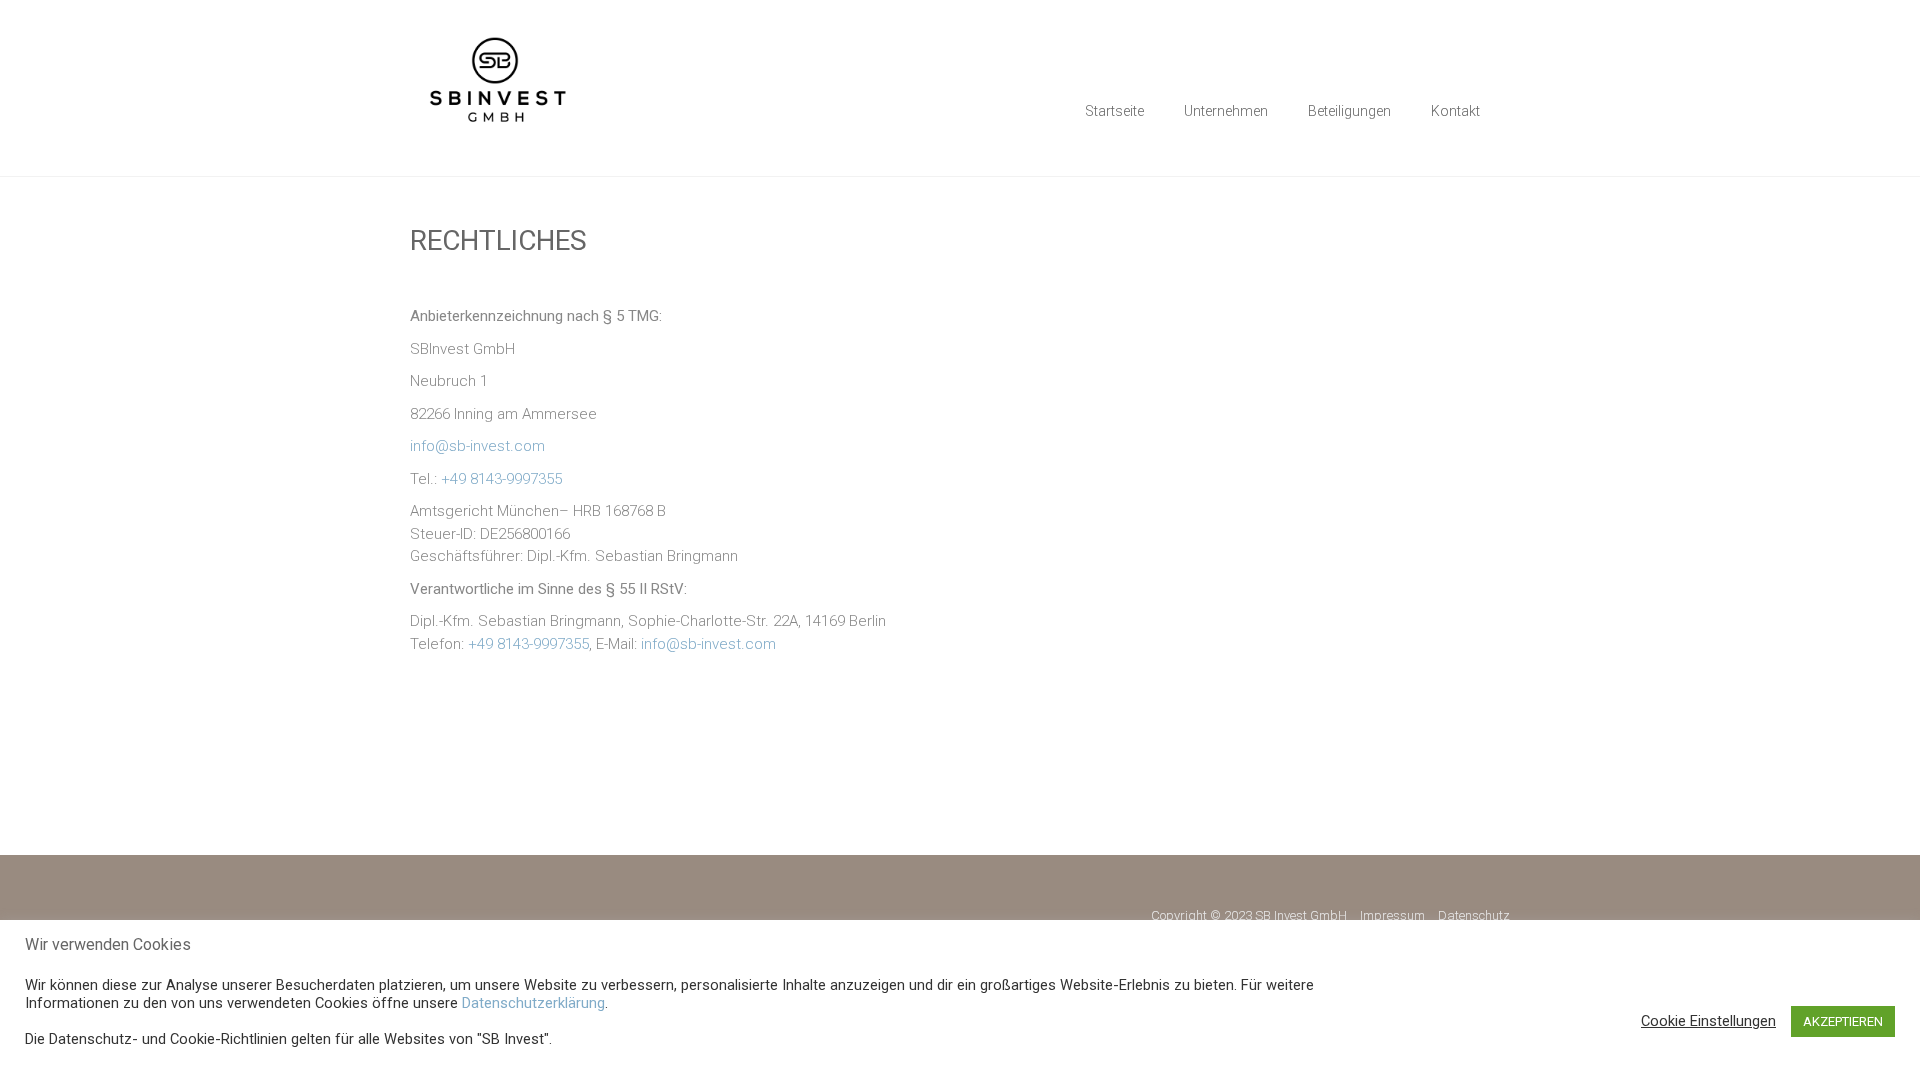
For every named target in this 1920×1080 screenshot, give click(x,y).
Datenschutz (1474, 915)
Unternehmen (1226, 111)
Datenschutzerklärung (533, 1003)
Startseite (1114, 111)
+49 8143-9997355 (501, 479)
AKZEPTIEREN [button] (1843, 1021)
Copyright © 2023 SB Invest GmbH (1249, 915)
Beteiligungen (1349, 111)
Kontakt (1455, 111)
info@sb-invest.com (477, 446)
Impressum (1392, 915)
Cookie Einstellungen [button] (1708, 1021)
